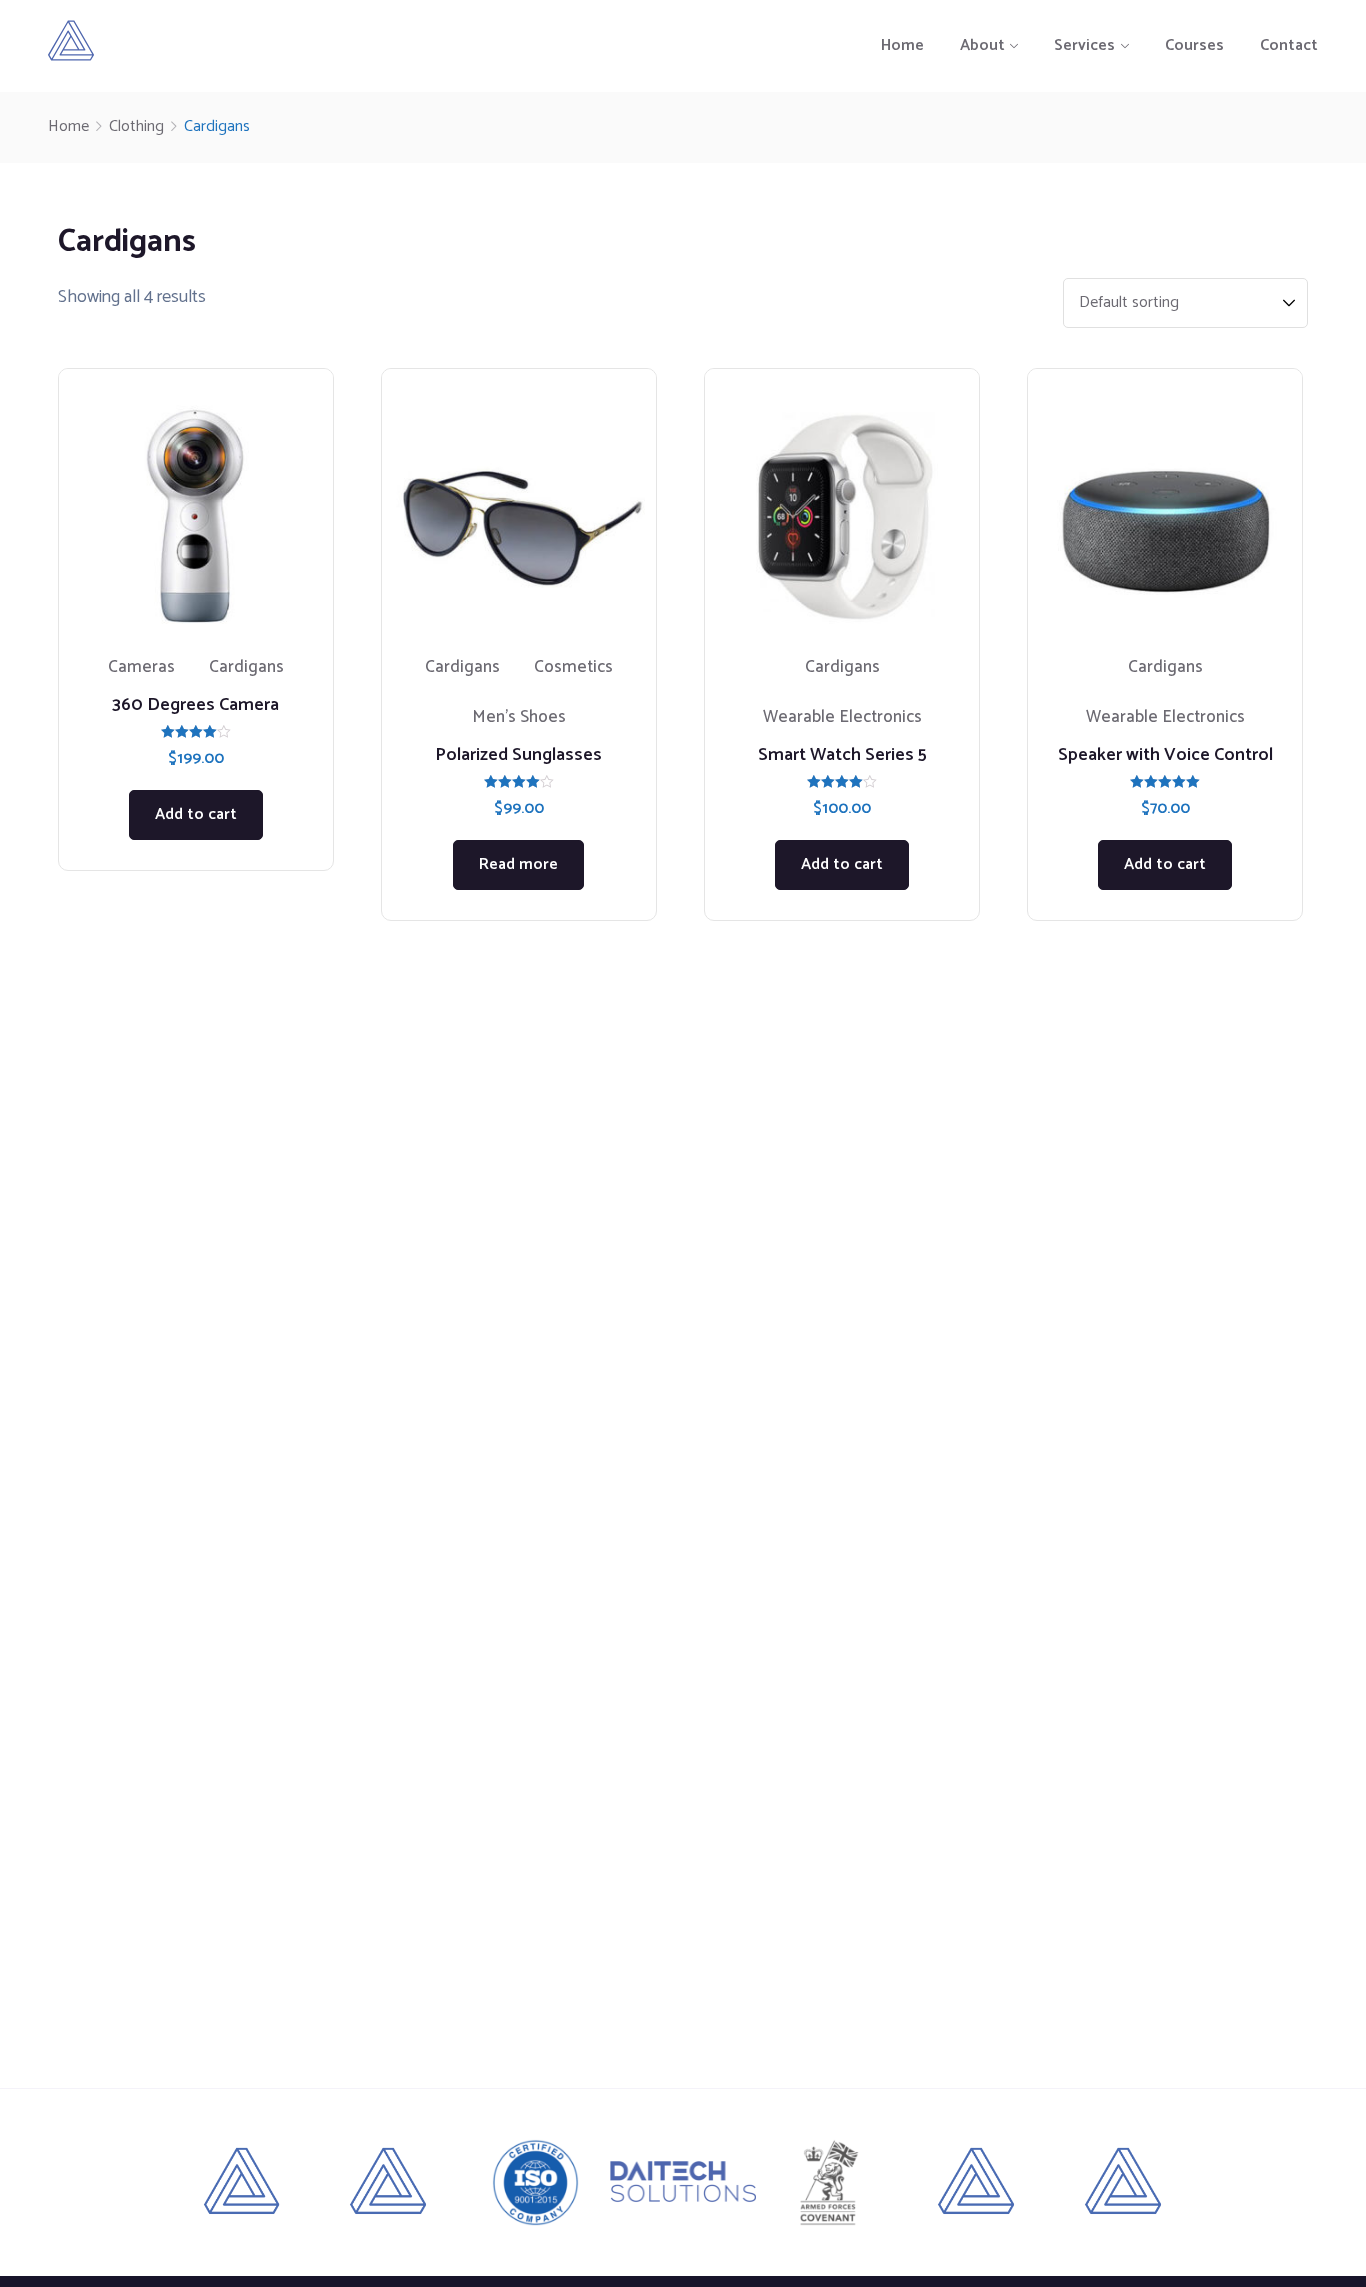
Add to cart (196, 814)
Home (902, 45)
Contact (1289, 45)
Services (1084, 45)
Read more (518, 864)
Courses (1194, 45)
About (982, 45)
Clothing (136, 126)
